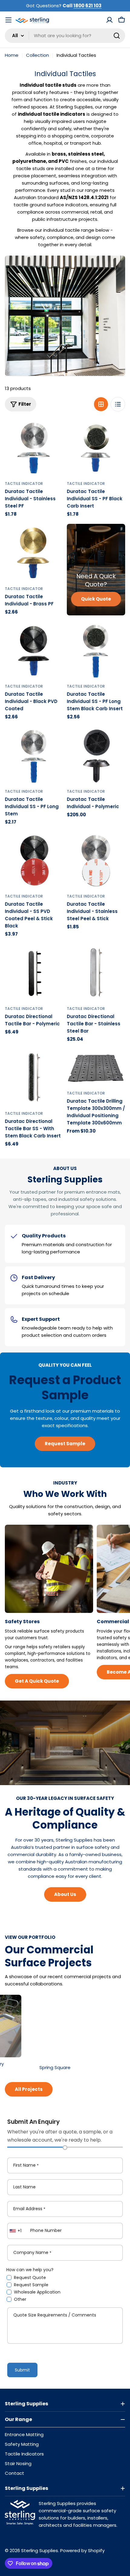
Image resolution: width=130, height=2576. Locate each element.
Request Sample (31, 2285)
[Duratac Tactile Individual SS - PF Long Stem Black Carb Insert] (96, 651)
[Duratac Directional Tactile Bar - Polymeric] (34, 973)
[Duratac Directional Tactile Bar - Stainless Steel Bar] (96, 973)
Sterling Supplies (40, 2550)
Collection (37, 55)
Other (20, 2299)
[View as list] (118, 404)
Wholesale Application (37, 2292)
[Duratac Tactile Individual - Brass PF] (34, 553)
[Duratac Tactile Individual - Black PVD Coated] (34, 651)
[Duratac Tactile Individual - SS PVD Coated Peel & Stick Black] (34, 861)
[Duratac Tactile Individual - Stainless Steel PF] (34, 448)
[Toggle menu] (8, 20)
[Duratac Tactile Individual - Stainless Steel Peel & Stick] (96, 861)
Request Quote (30, 2278)
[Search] (117, 36)
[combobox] (65, 36)
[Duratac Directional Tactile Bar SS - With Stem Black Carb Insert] (34, 1078)
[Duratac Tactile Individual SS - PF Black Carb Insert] (96, 448)
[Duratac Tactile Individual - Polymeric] (96, 756)
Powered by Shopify (82, 2550)
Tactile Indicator (24, 484)
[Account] (109, 20)
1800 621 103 (88, 6)
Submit (22, 2370)
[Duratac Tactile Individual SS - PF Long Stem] (34, 756)
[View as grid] (101, 404)
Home (12, 55)
